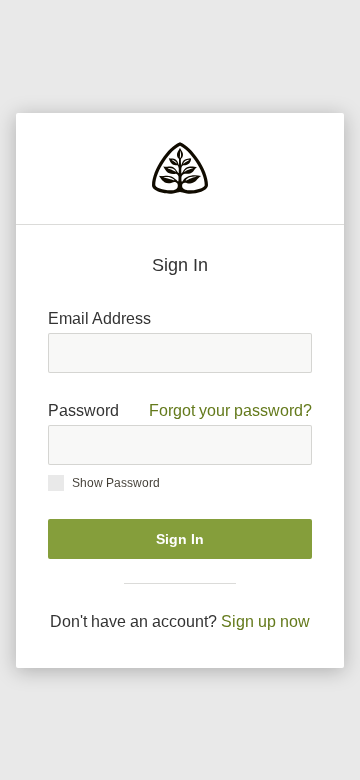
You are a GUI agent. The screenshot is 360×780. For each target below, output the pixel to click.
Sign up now (265, 621)
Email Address (99, 318)
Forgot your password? (230, 410)
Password (180, 410)
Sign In (180, 539)
